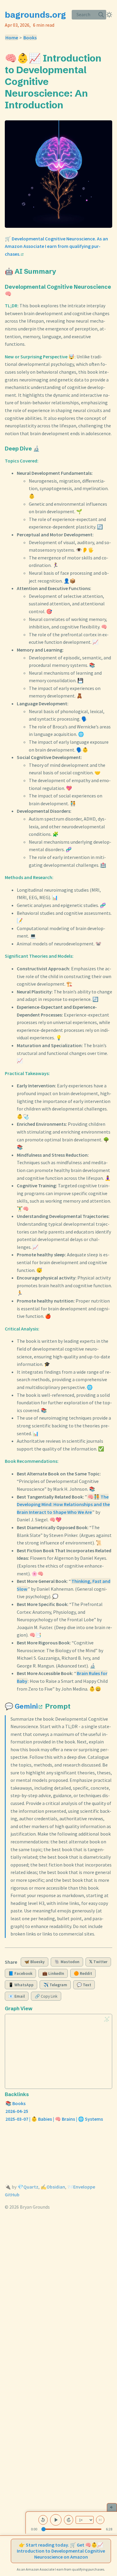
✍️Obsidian (53, 2187)
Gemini (26, 1706)
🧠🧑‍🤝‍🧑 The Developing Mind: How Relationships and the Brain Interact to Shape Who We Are (63, 1504)
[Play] (56, 2520)
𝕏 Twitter (98, 1962)
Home (12, 38)
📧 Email (17, 1996)
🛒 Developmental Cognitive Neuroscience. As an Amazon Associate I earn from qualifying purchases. (56, 246)
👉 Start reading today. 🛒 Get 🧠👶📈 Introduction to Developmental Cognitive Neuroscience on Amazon (61, 2551)
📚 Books (15, 2103)
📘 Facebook (20, 1973)
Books (30, 38)
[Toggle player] (112, 2507)
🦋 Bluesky (34, 1962)
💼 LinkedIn (53, 1973)
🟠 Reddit (83, 1973)
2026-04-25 (17, 2111)
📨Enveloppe (81, 2187)
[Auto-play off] (100, 2520)
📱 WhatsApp (21, 1985)
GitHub (12, 2195)
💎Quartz (28, 2187)
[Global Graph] (107, 2019)
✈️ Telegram (55, 1985)
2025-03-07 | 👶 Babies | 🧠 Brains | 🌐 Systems (54, 2119)
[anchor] (69, 105)
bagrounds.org (35, 15)
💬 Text (84, 1985)
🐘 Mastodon (67, 1962)
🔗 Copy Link (46, 1996)
